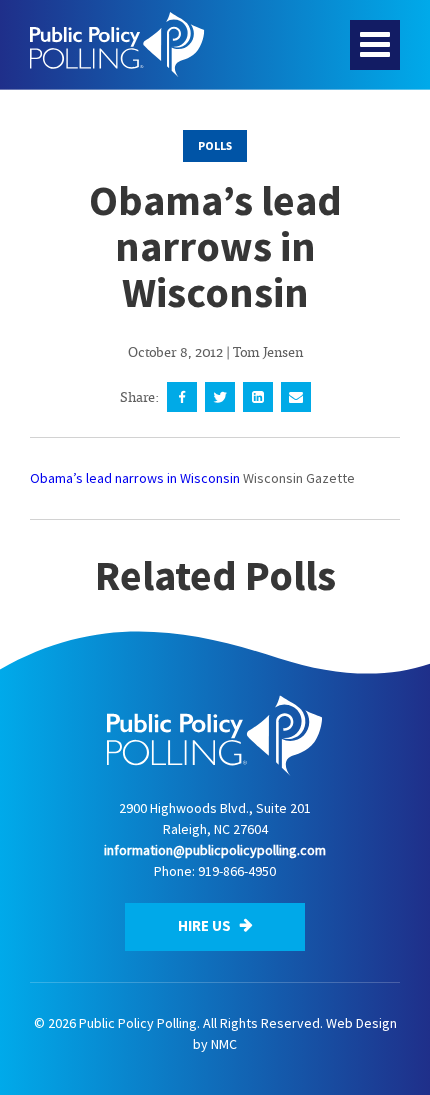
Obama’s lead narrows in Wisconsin (135, 478)
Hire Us (206, 925)
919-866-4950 (237, 871)
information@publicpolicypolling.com (215, 850)
